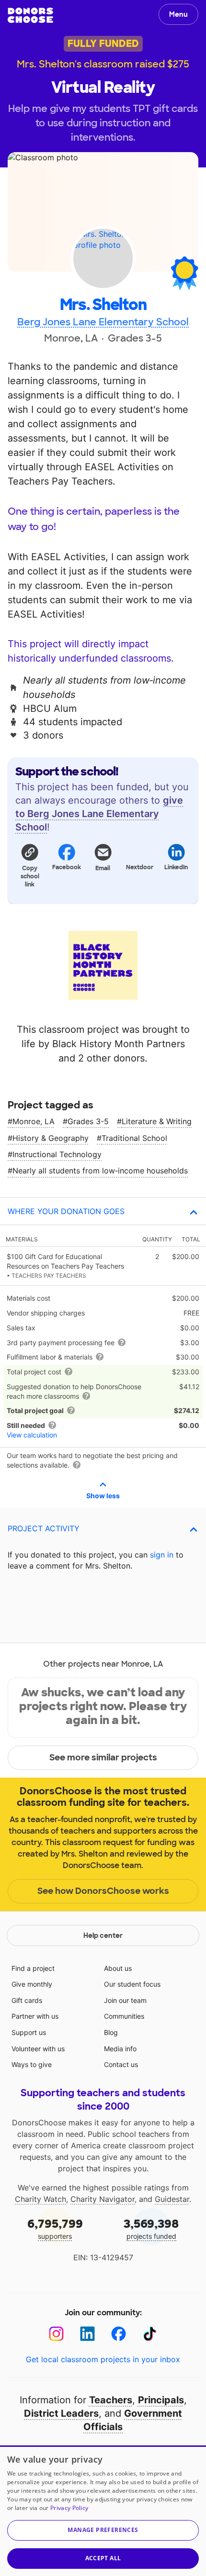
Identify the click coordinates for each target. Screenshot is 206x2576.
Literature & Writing (157, 1121)
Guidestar (172, 2199)
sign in (162, 1555)
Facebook (66, 867)
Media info (120, 2049)
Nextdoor (140, 867)
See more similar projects (103, 1758)
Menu (178, 14)
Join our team (125, 2000)
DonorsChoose (30, 15)
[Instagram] (56, 2334)
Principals (161, 2400)
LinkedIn (176, 867)
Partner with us (35, 2016)
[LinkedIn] (87, 2334)
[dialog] (103, 2511)
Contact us (121, 2064)
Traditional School (134, 1138)
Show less (103, 1496)
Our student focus (132, 1984)
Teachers (111, 2400)
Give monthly (32, 1984)
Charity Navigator (103, 2199)
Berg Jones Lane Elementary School (103, 322)
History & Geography (51, 1138)
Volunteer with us (38, 2049)
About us (118, 1968)
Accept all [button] (103, 2558)
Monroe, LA (34, 1121)
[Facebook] (119, 2334)
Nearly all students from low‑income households (100, 1171)
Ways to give (32, 2064)
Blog (111, 2032)
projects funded (151, 2228)
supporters (55, 2228)
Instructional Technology (57, 1154)
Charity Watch (40, 2199)
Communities (124, 2016)
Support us (29, 2032)
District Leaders (61, 2413)
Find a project (33, 1968)
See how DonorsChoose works (103, 1891)
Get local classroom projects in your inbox (103, 2359)
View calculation (32, 1435)
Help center (103, 1935)
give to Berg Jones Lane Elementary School (99, 814)
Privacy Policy (69, 2508)
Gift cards (27, 2000)
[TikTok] (150, 2334)
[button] (30, 865)
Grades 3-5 (88, 1121)
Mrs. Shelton (103, 305)
